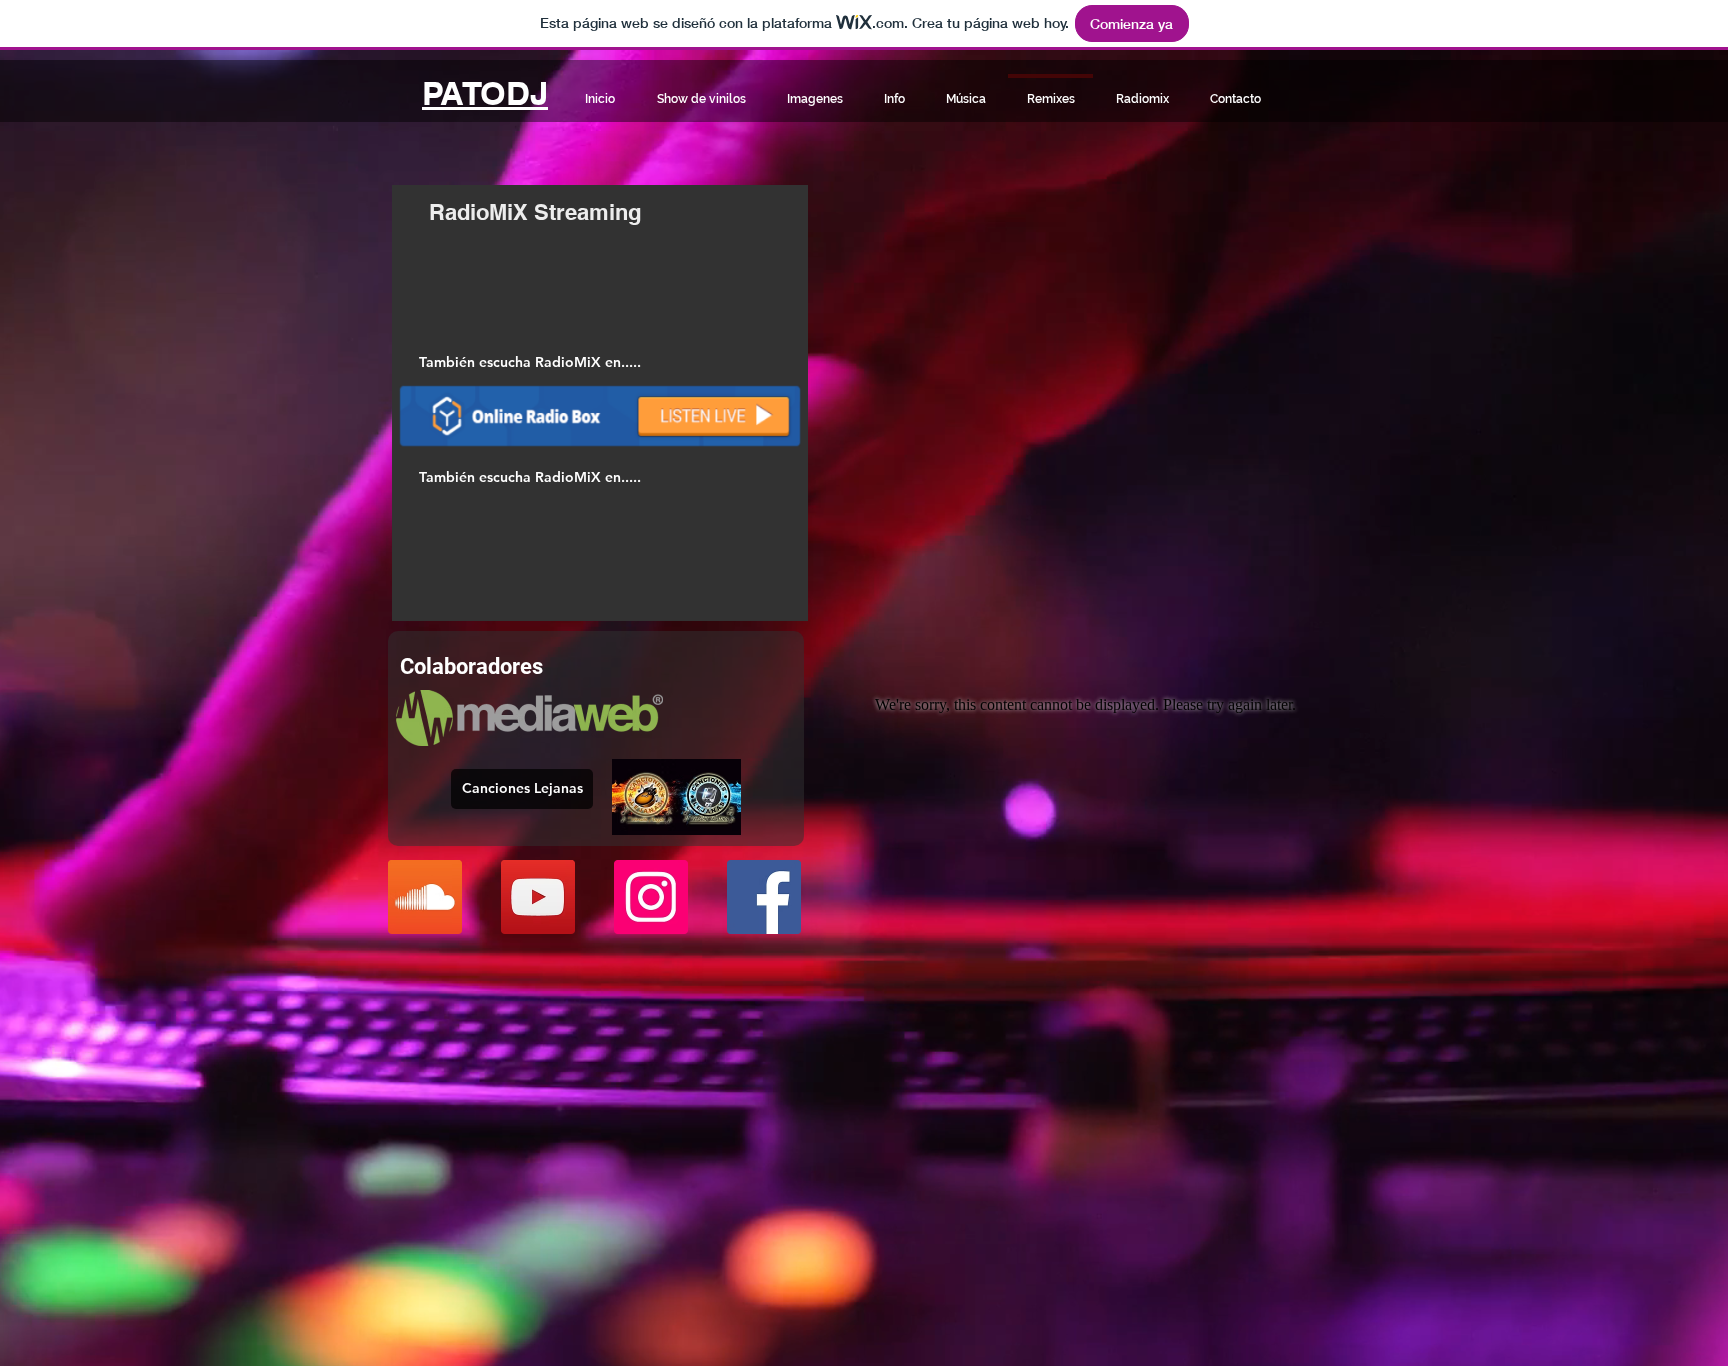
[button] (529, 362)
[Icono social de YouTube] (538, 897)
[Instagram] (651, 897)
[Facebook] (764, 897)
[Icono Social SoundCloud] (425, 897)
